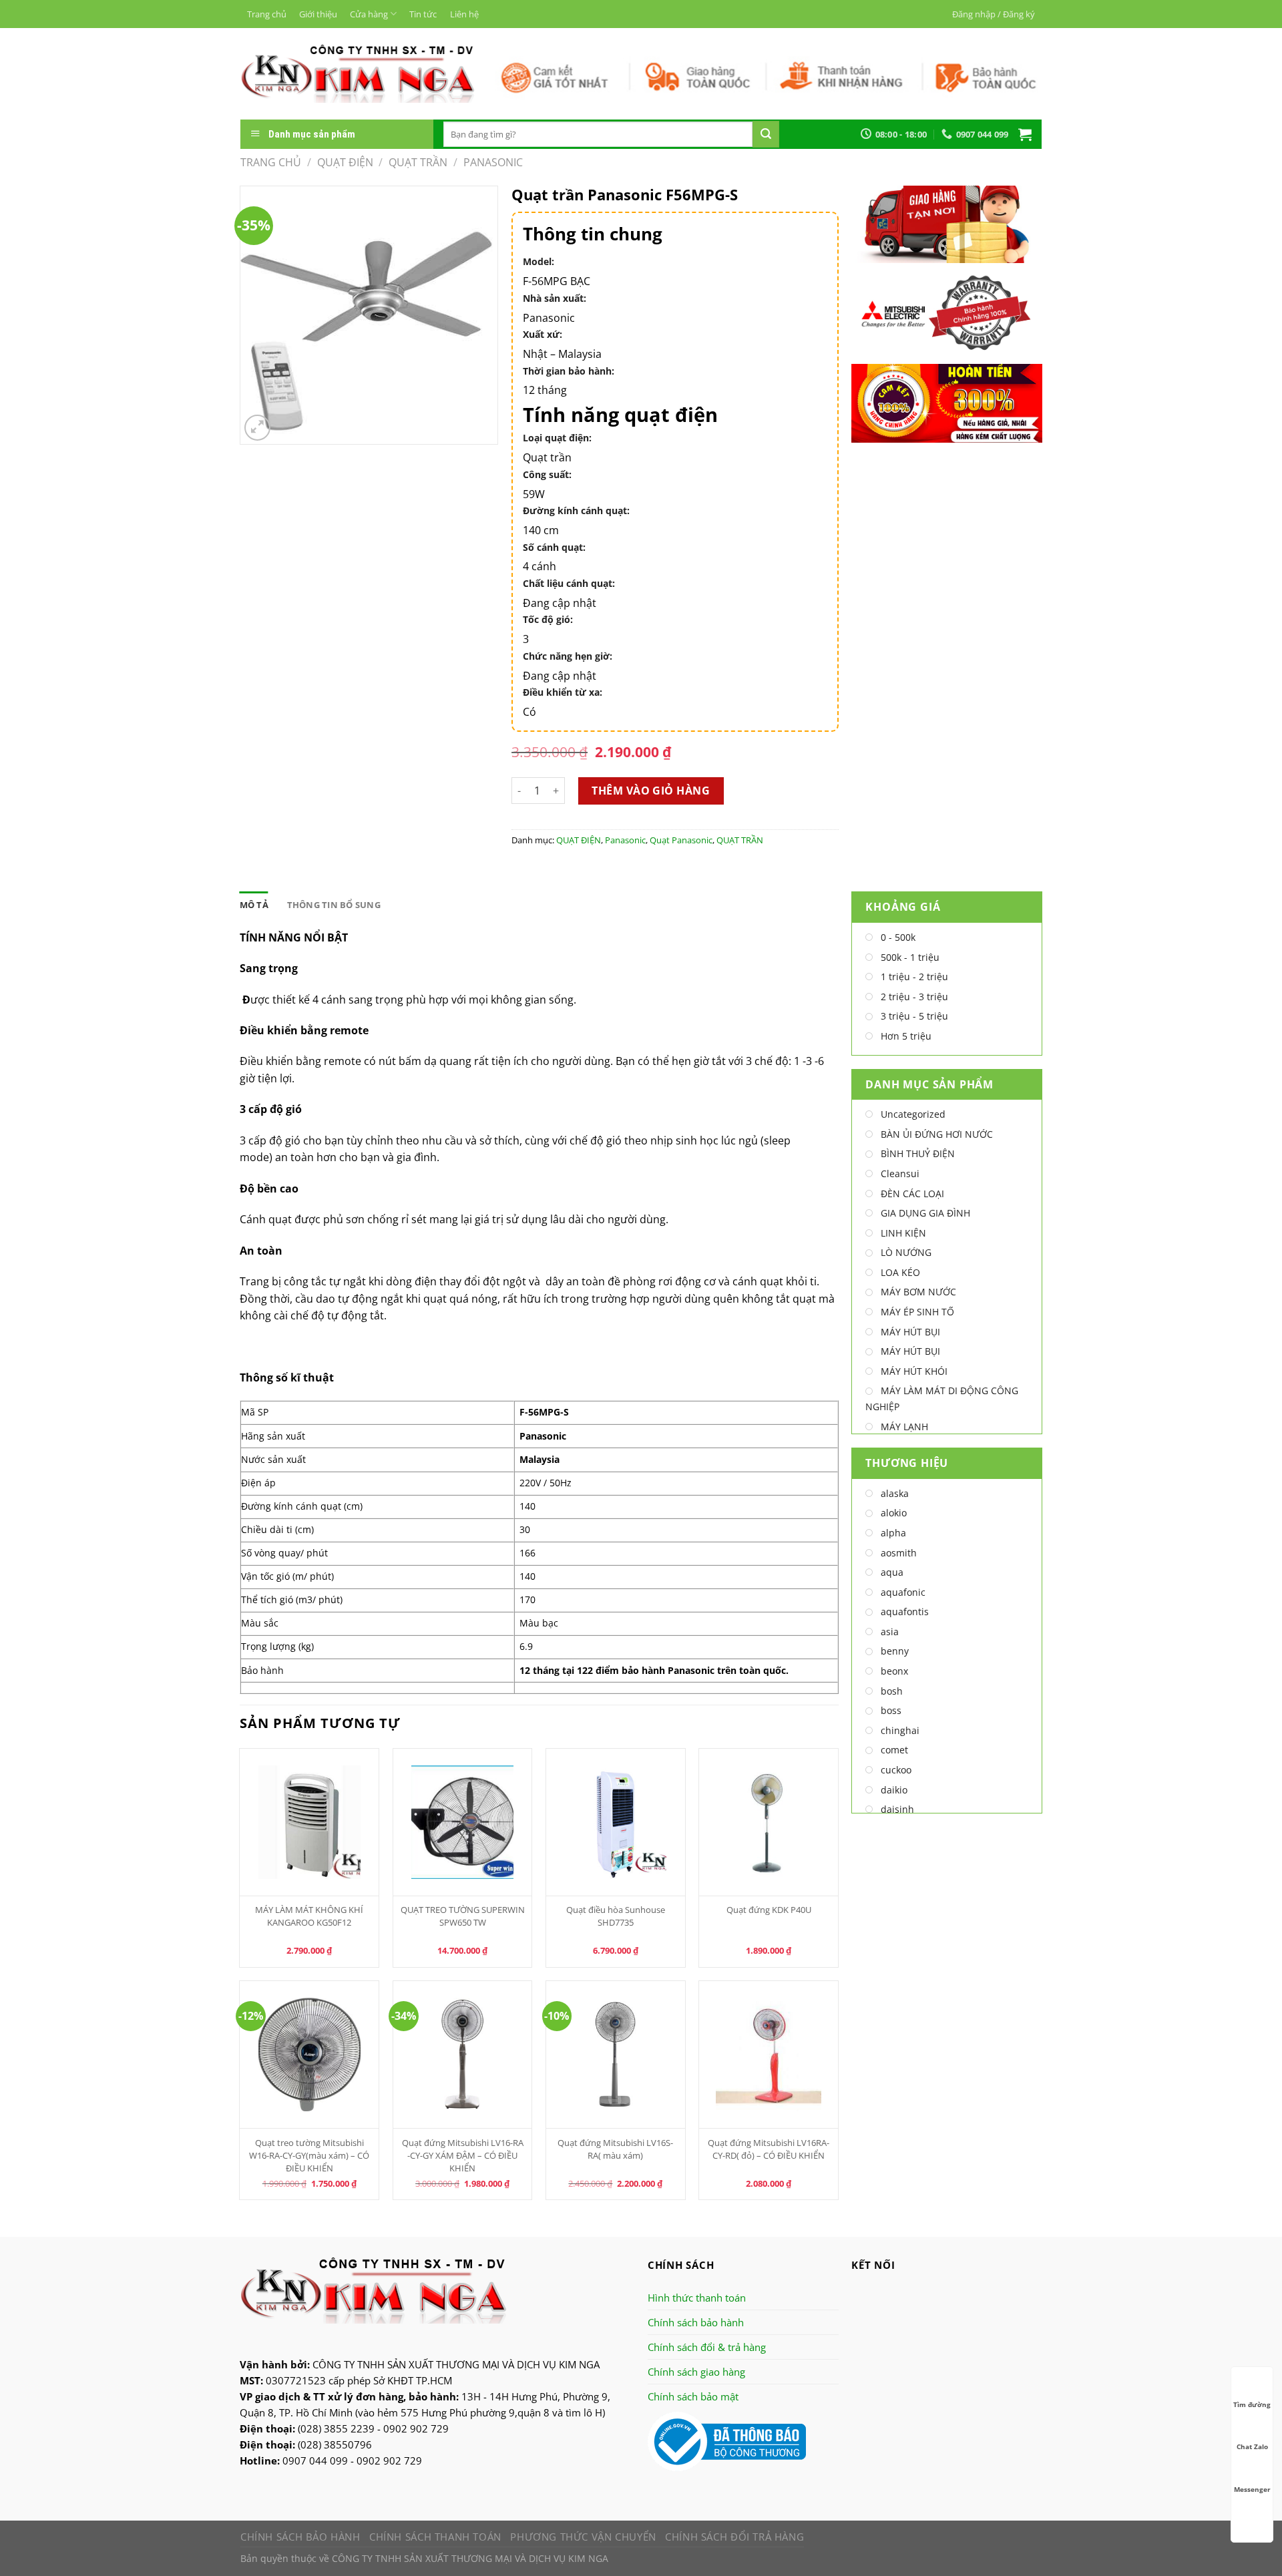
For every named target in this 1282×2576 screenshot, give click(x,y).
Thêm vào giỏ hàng (651, 791)
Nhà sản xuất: (555, 298)
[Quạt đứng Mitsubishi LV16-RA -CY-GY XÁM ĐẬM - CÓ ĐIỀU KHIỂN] (463, 2055)
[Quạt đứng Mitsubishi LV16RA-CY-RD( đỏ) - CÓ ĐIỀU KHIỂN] (769, 2055)
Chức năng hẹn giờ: (568, 656)
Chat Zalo (1252, 2446)
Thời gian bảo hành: (569, 371)
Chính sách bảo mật (693, 2396)
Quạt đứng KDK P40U (769, 1910)
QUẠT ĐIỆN (345, 162)
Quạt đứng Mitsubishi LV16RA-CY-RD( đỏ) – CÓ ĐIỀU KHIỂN (769, 2149)
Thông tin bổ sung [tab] (334, 905)
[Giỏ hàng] (1025, 134)
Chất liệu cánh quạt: (569, 583)
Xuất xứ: (543, 334)
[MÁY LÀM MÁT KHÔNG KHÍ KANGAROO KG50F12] (309, 1822)
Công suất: (547, 474)
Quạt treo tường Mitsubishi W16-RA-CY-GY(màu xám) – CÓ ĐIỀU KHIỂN (309, 2155)
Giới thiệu (318, 14)
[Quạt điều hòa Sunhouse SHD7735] (616, 1822)
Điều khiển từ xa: (563, 692)
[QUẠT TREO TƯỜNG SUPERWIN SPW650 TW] (463, 1822)
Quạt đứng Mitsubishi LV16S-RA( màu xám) (615, 2149)
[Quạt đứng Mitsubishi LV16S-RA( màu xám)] (616, 2055)
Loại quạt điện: (557, 438)
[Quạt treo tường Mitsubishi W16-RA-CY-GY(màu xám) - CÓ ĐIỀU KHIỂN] (309, 2055)
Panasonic (493, 162)
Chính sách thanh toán (435, 2537)
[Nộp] (766, 134)
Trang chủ (267, 14)
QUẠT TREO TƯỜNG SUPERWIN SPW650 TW (463, 1916)
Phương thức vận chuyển (583, 2537)
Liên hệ (464, 14)
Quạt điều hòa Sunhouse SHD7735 (616, 1916)
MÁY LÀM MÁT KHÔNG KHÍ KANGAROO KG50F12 (309, 1916)
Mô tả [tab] (254, 905)
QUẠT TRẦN (418, 162)
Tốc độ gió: (548, 619)
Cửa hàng (369, 14)
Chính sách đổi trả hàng (734, 2537)
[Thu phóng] (257, 428)
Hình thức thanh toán (697, 2298)
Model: (539, 261)
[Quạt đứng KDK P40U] (769, 1822)
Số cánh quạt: (554, 547)
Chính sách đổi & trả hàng (707, 2347)
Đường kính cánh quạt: (576, 510)
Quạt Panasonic (681, 840)
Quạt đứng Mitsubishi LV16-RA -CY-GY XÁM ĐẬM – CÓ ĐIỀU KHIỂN (463, 2155)
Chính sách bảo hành (696, 2322)
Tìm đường (1252, 2404)
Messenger (1252, 2489)
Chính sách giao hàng (696, 2372)
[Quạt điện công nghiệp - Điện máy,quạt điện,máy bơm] (358, 73)
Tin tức (423, 14)
